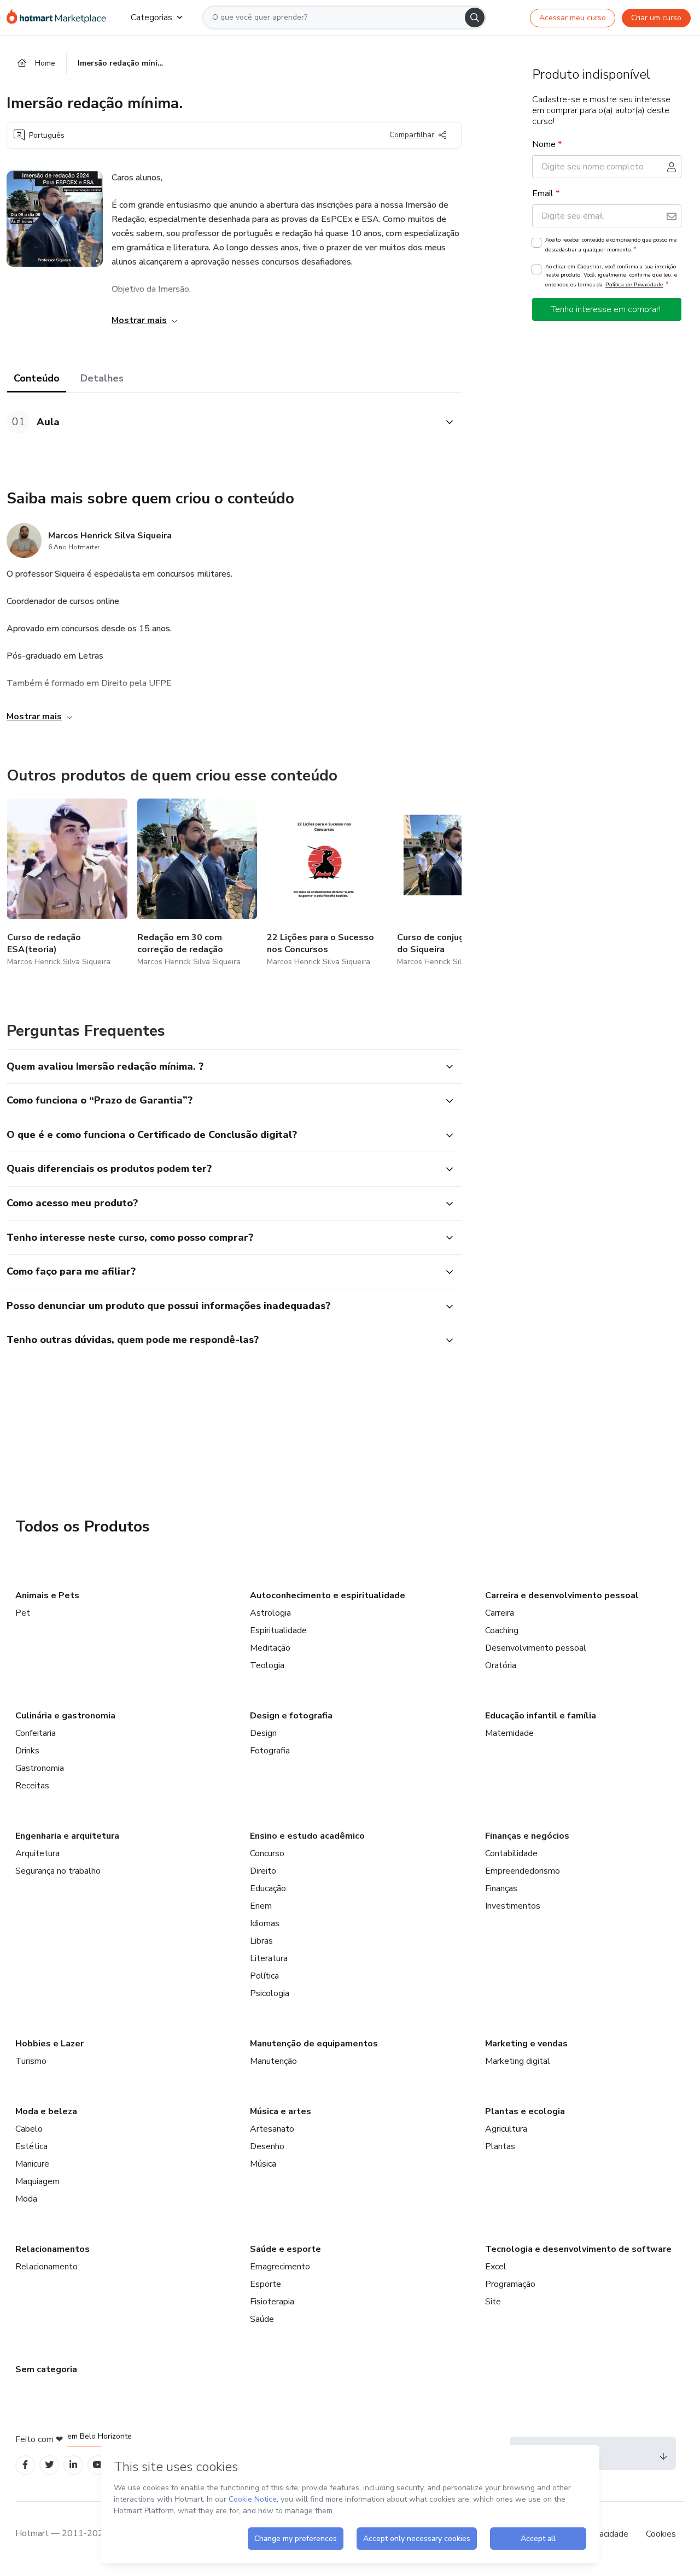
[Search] (475, 17)
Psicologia (270, 1993)
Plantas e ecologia (525, 2111)
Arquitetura (37, 1853)
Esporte (266, 2284)
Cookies (661, 2534)
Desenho (267, 2146)
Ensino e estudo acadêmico (307, 1836)
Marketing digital (518, 2061)
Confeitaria (36, 1733)
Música (263, 2164)
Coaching (502, 1630)
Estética (31, 2146)
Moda (26, 2199)
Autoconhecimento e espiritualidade (328, 1595)
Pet (23, 1613)
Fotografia (270, 1751)
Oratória (501, 1665)
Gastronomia (40, 1768)
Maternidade (509, 1733)
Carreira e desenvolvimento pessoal (562, 1595)
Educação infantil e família (541, 1716)
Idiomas (265, 1923)
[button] (222, 422)
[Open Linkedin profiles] (73, 2465)
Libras (261, 1941)
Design (263, 1733)
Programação (510, 2284)
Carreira (500, 1613)
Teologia (267, 1665)
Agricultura (506, 2129)
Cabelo (29, 2129)
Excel (496, 2267)
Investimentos (513, 1906)
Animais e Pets (47, 1595)
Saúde (262, 2319)
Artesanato (272, 2129)
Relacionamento (46, 2267)
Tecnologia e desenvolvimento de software (578, 2249)
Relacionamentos (52, 2249)
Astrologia (270, 1613)
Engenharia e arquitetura (67, 1836)
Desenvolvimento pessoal (536, 1648)
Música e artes (281, 2111)
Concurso (267, 1853)
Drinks (27, 1751)
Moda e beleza (46, 2111)
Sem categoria (46, 2369)
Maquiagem (37, 2181)
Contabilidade (511, 1853)
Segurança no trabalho (58, 1871)
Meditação (270, 1648)
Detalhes (102, 378)
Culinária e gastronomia (65, 1716)
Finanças (501, 1888)
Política (264, 1976)
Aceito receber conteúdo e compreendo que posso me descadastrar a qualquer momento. (611, 245)
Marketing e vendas (526, 2044)
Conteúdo (37, 378)
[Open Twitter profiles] (49, 2465)
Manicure (32, 2164)
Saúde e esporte (285, 2249)
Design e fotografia (291, 1716)
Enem (261, 1906)
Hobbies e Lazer (49, 2044)
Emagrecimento (280, 2267)
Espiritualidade (278, 1630)
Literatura (269, 1958)
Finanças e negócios (527, 1836)
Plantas (500, 2146)
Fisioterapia (272, 2302)
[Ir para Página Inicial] (60, 17)
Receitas (32, 1786)
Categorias (151, 17)
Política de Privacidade (634, 284)
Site (493, 2302)
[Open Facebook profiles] (25, 2465)
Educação (268, 1888)
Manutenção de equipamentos (314, 2044)
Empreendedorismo (523, 1871)
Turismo (31, 2061)
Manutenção (273, 2061)
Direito (263, 1871)
